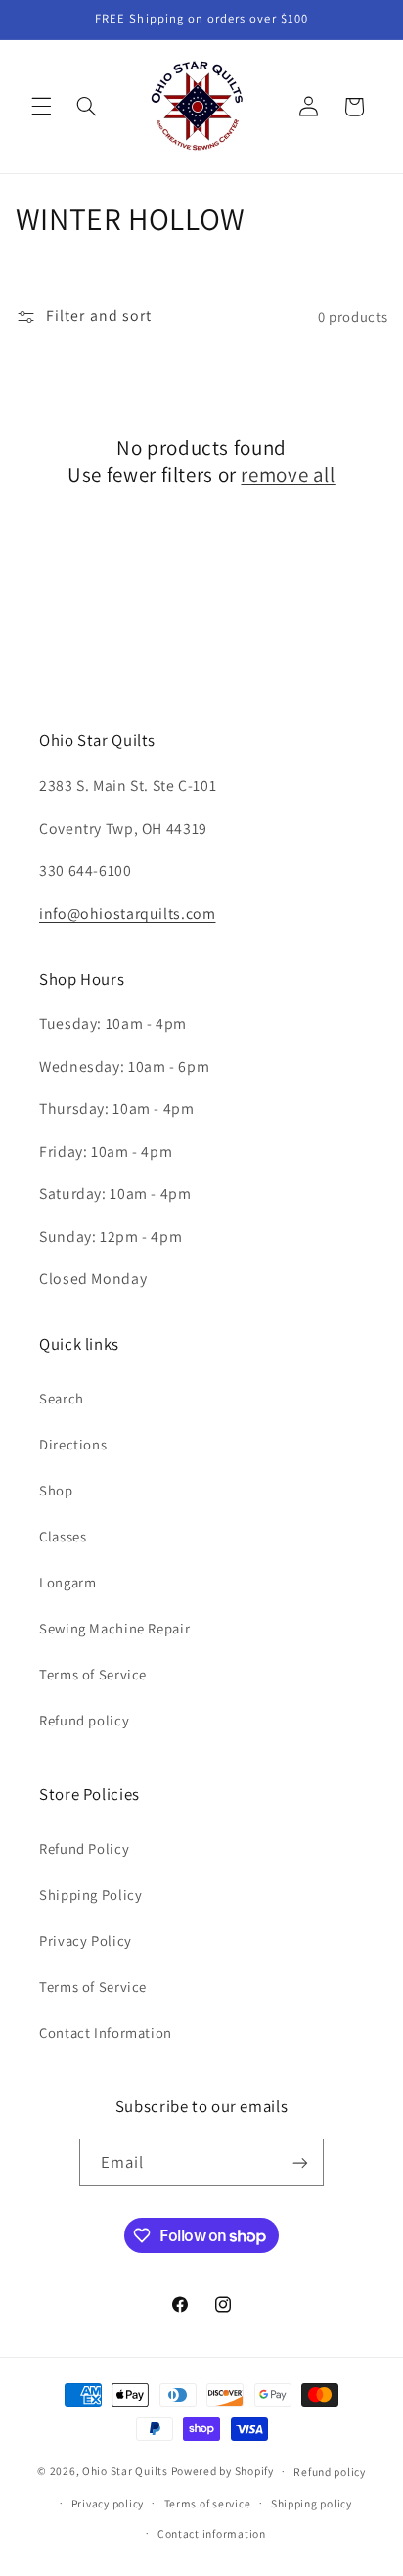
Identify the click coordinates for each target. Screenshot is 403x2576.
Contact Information (106, 2032)
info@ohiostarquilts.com (128, 914)
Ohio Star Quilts (125, 2471)
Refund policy (84, 1720)
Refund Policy (84, 1848)
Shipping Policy (90, 1894)
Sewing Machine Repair (114, 1628)
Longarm (67, 1582)
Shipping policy (312, 2503)
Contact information (212, 2533)
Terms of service (208, 2503)
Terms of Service (93, 1674)
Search (62, 1398)
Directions (73, 1444)
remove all (288, 474)
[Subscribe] (300, 2162)
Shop (56, 1490)
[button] (41, 107)
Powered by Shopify (223, 2471)
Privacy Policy (86, 1940)
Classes (63, 1536)
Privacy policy (108, 2503)
